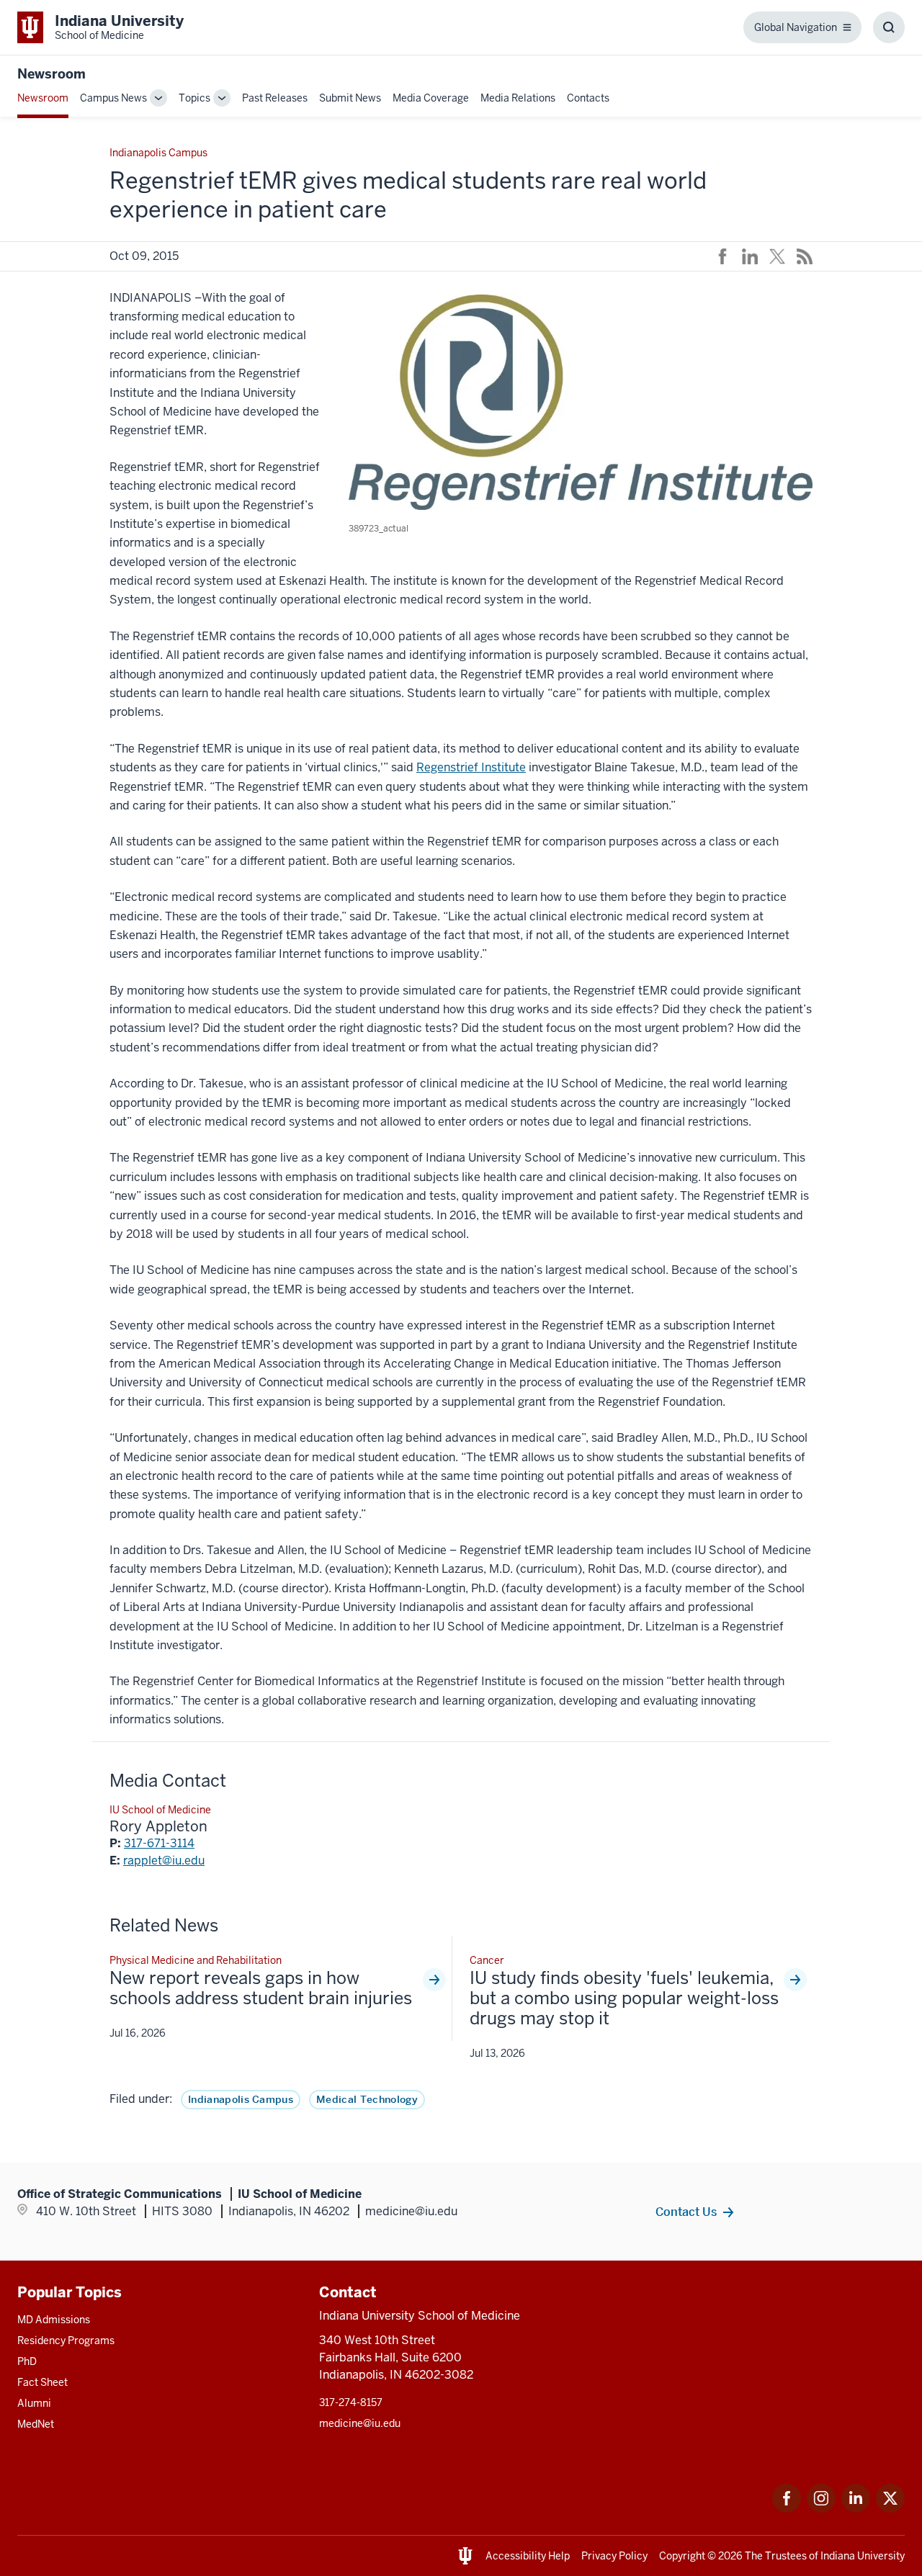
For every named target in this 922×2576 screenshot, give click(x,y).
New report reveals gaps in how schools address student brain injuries (261, 1988)
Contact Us (686, 2212)
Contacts (588, 98)
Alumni (34, 2403)
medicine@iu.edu (360, 2423)
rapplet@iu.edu (164, 1861)
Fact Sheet (42, 2382)
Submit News (350, 98)
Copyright (682, 2556)
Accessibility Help (528, 2556)
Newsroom (52, 74)
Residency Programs (66, 2341)
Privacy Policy (614, 2556)
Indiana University (863, 2556)
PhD (27, 2361)
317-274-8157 (351, 2402)
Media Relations (518, 98)
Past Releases (275, 98)
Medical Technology (367, 2099)
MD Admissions (54, 2320)
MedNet (36, 2424)
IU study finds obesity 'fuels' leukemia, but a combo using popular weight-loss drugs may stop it (624, 1998)
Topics (194, 98)
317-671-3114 (159, 1843)
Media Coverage (431, 98)
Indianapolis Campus (241, 2099)
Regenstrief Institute (471, 767)
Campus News (113, 98)
